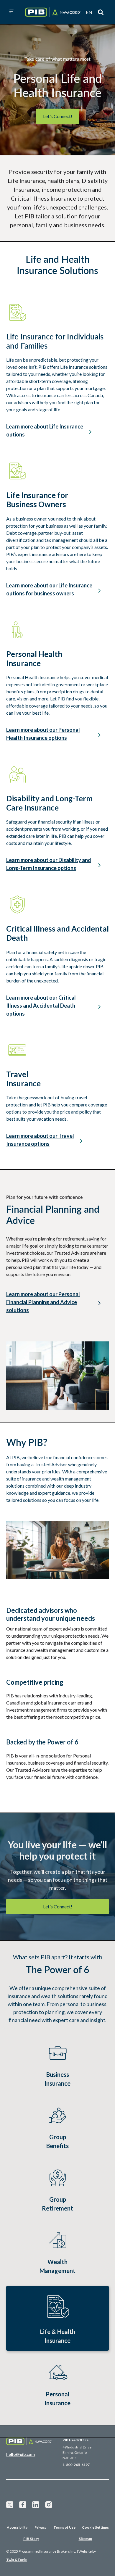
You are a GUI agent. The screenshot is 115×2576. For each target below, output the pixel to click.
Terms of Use (64, 2527)
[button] (11, 12)
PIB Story (31, 2539)
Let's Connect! (58, 116)
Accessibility (17, 2527)
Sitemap (85, 2539)
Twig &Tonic (17, 2560)
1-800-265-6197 (76, 2465)
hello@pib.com (20, 2454)
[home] (51, 12)
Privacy (40, 2527)
